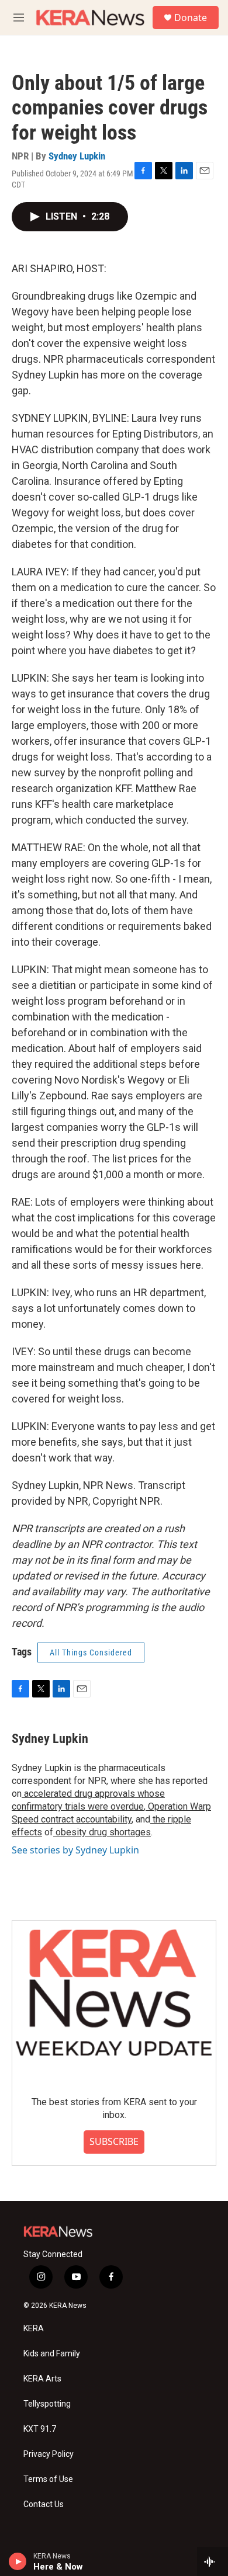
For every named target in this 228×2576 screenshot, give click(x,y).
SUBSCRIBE (114, 2141)
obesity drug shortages (102, 1832)
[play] (18, 2561)
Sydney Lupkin (77, 156)
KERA (34, 2329)
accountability (103, 1819)
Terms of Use (48, 2479)
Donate (191, 18)
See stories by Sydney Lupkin (75, 1850)
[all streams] (213, 2561)
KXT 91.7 (40, 2429)
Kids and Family (52, 2354)
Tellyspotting (47, 2404)
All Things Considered (91, 1652)
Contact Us (44, 2504)
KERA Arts (42, 2379)
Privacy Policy (49, 2454)
